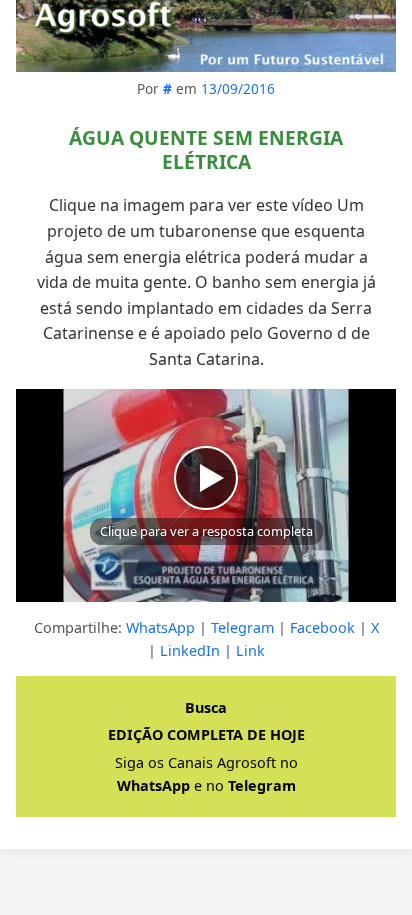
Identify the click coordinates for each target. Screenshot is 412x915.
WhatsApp (160, 627)
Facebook (322, 627)
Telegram (242, 627)
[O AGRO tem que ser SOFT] (206, 36)
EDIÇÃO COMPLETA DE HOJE (206, 734)
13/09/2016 (238, 88)
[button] (206, 496)
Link (250, 650)
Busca (206, 707)
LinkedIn (190, 650)
